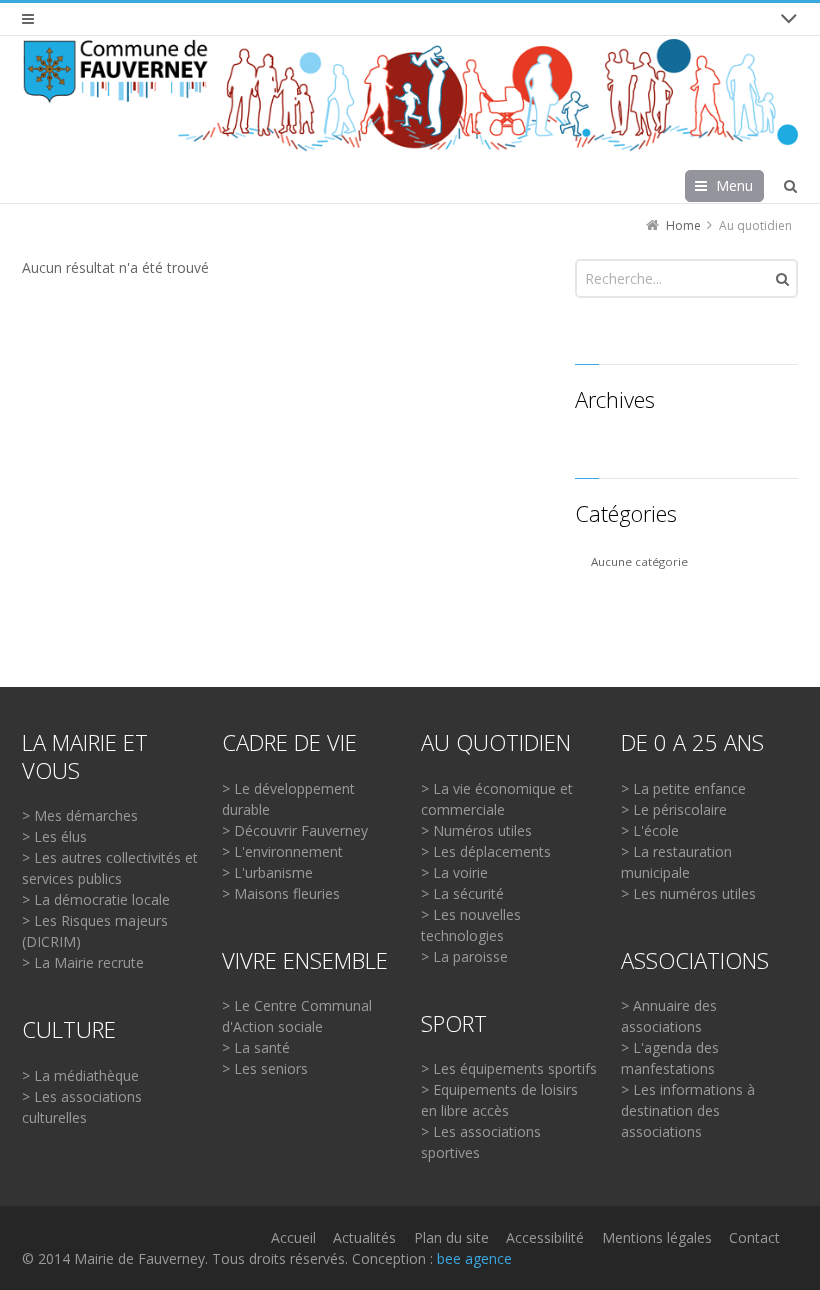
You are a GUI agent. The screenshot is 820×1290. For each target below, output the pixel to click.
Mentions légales (657, 1237)
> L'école (650, 830)
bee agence (474, 1258)
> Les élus (54, 836)
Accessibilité (545, 1237)
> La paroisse (464, 956)
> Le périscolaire (674, 809)
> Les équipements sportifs (509, 1068)
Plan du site (451, 1237)
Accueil (293, 1237)
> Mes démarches (80, 815)
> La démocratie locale (96, 899)
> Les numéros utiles (688, 893)
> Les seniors (265, 1068)
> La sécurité (462, 893)
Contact (754, 1237)
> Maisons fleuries (281, 893)
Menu (734, 185)
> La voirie (454, 872)
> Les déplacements (486, 851)
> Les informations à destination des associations (688, 1110)
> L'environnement (282, 851)
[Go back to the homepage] (409, 95)
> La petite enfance (683, 788)
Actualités (364, 1237)
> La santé (256, 1047)
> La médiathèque (80, 1075)
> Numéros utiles (476, 830)
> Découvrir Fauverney (295, 830)
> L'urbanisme (267, 872)
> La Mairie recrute (83, 962)
